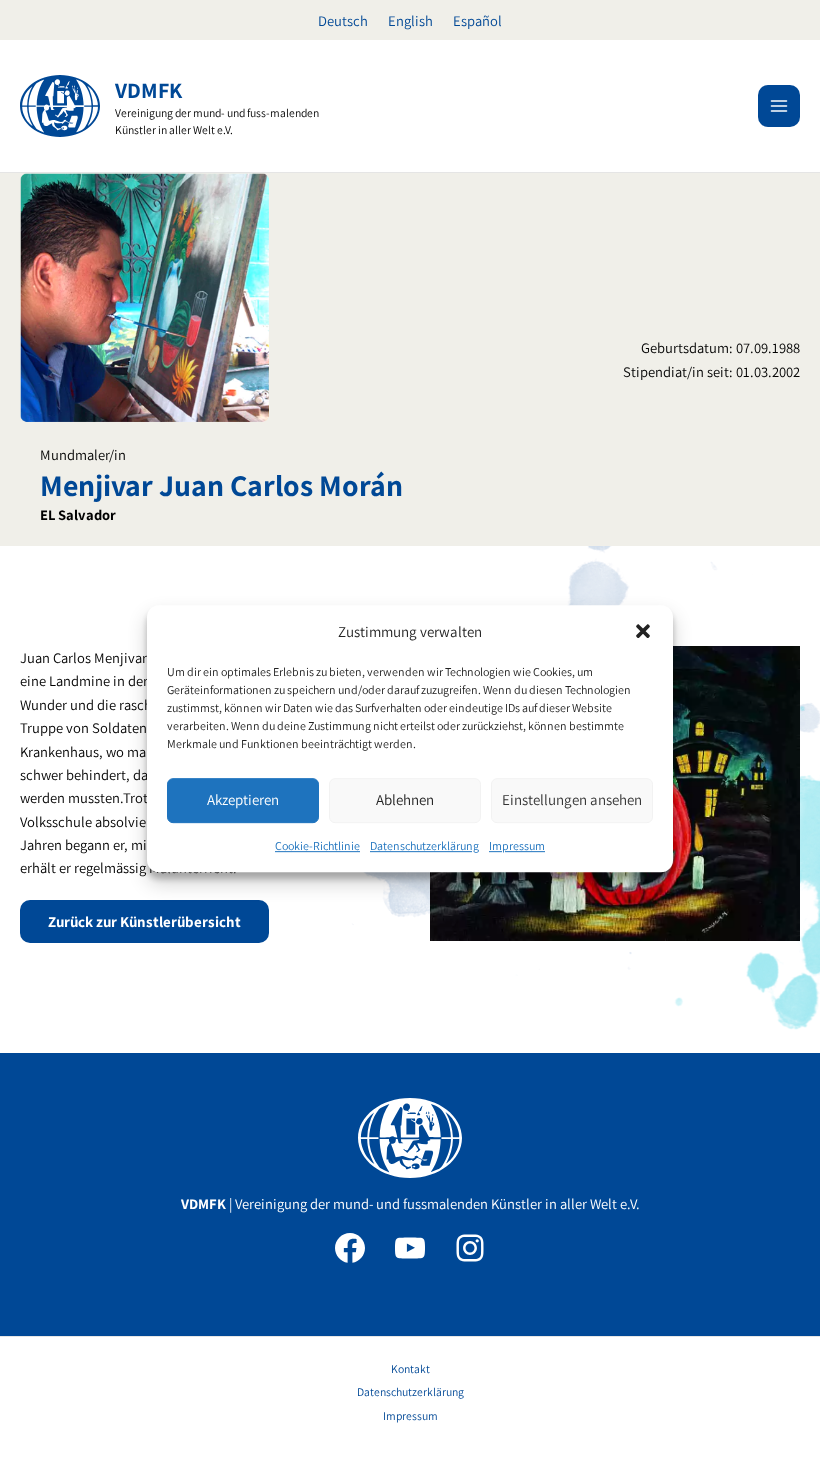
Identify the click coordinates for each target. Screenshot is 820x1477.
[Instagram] (470, 1248)
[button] (643, 631)
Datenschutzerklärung (424, 845)
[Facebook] (350, 1248)
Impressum (517, 845)
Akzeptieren (243, 800)
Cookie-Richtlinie (317, 845)
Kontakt (410, 1368)
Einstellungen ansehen (572, 800)
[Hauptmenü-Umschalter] (779, 106)
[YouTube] (410, 1248)
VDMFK (148, 90)
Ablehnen (405, 800)
